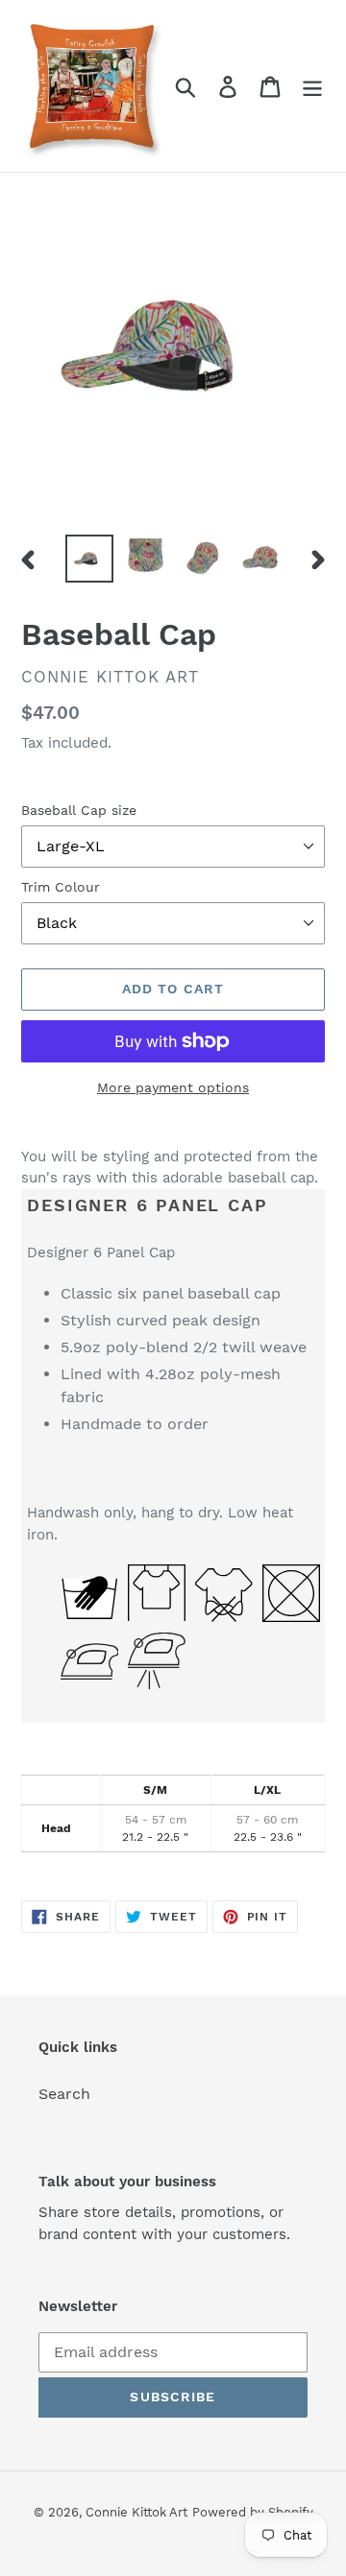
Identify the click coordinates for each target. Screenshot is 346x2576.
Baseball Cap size (79, 810)
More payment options (173, 1087)
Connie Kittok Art (136, 2512)
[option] (89, 559)
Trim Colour (61, 887)
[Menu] (312, 86)
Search (64, 2094)
